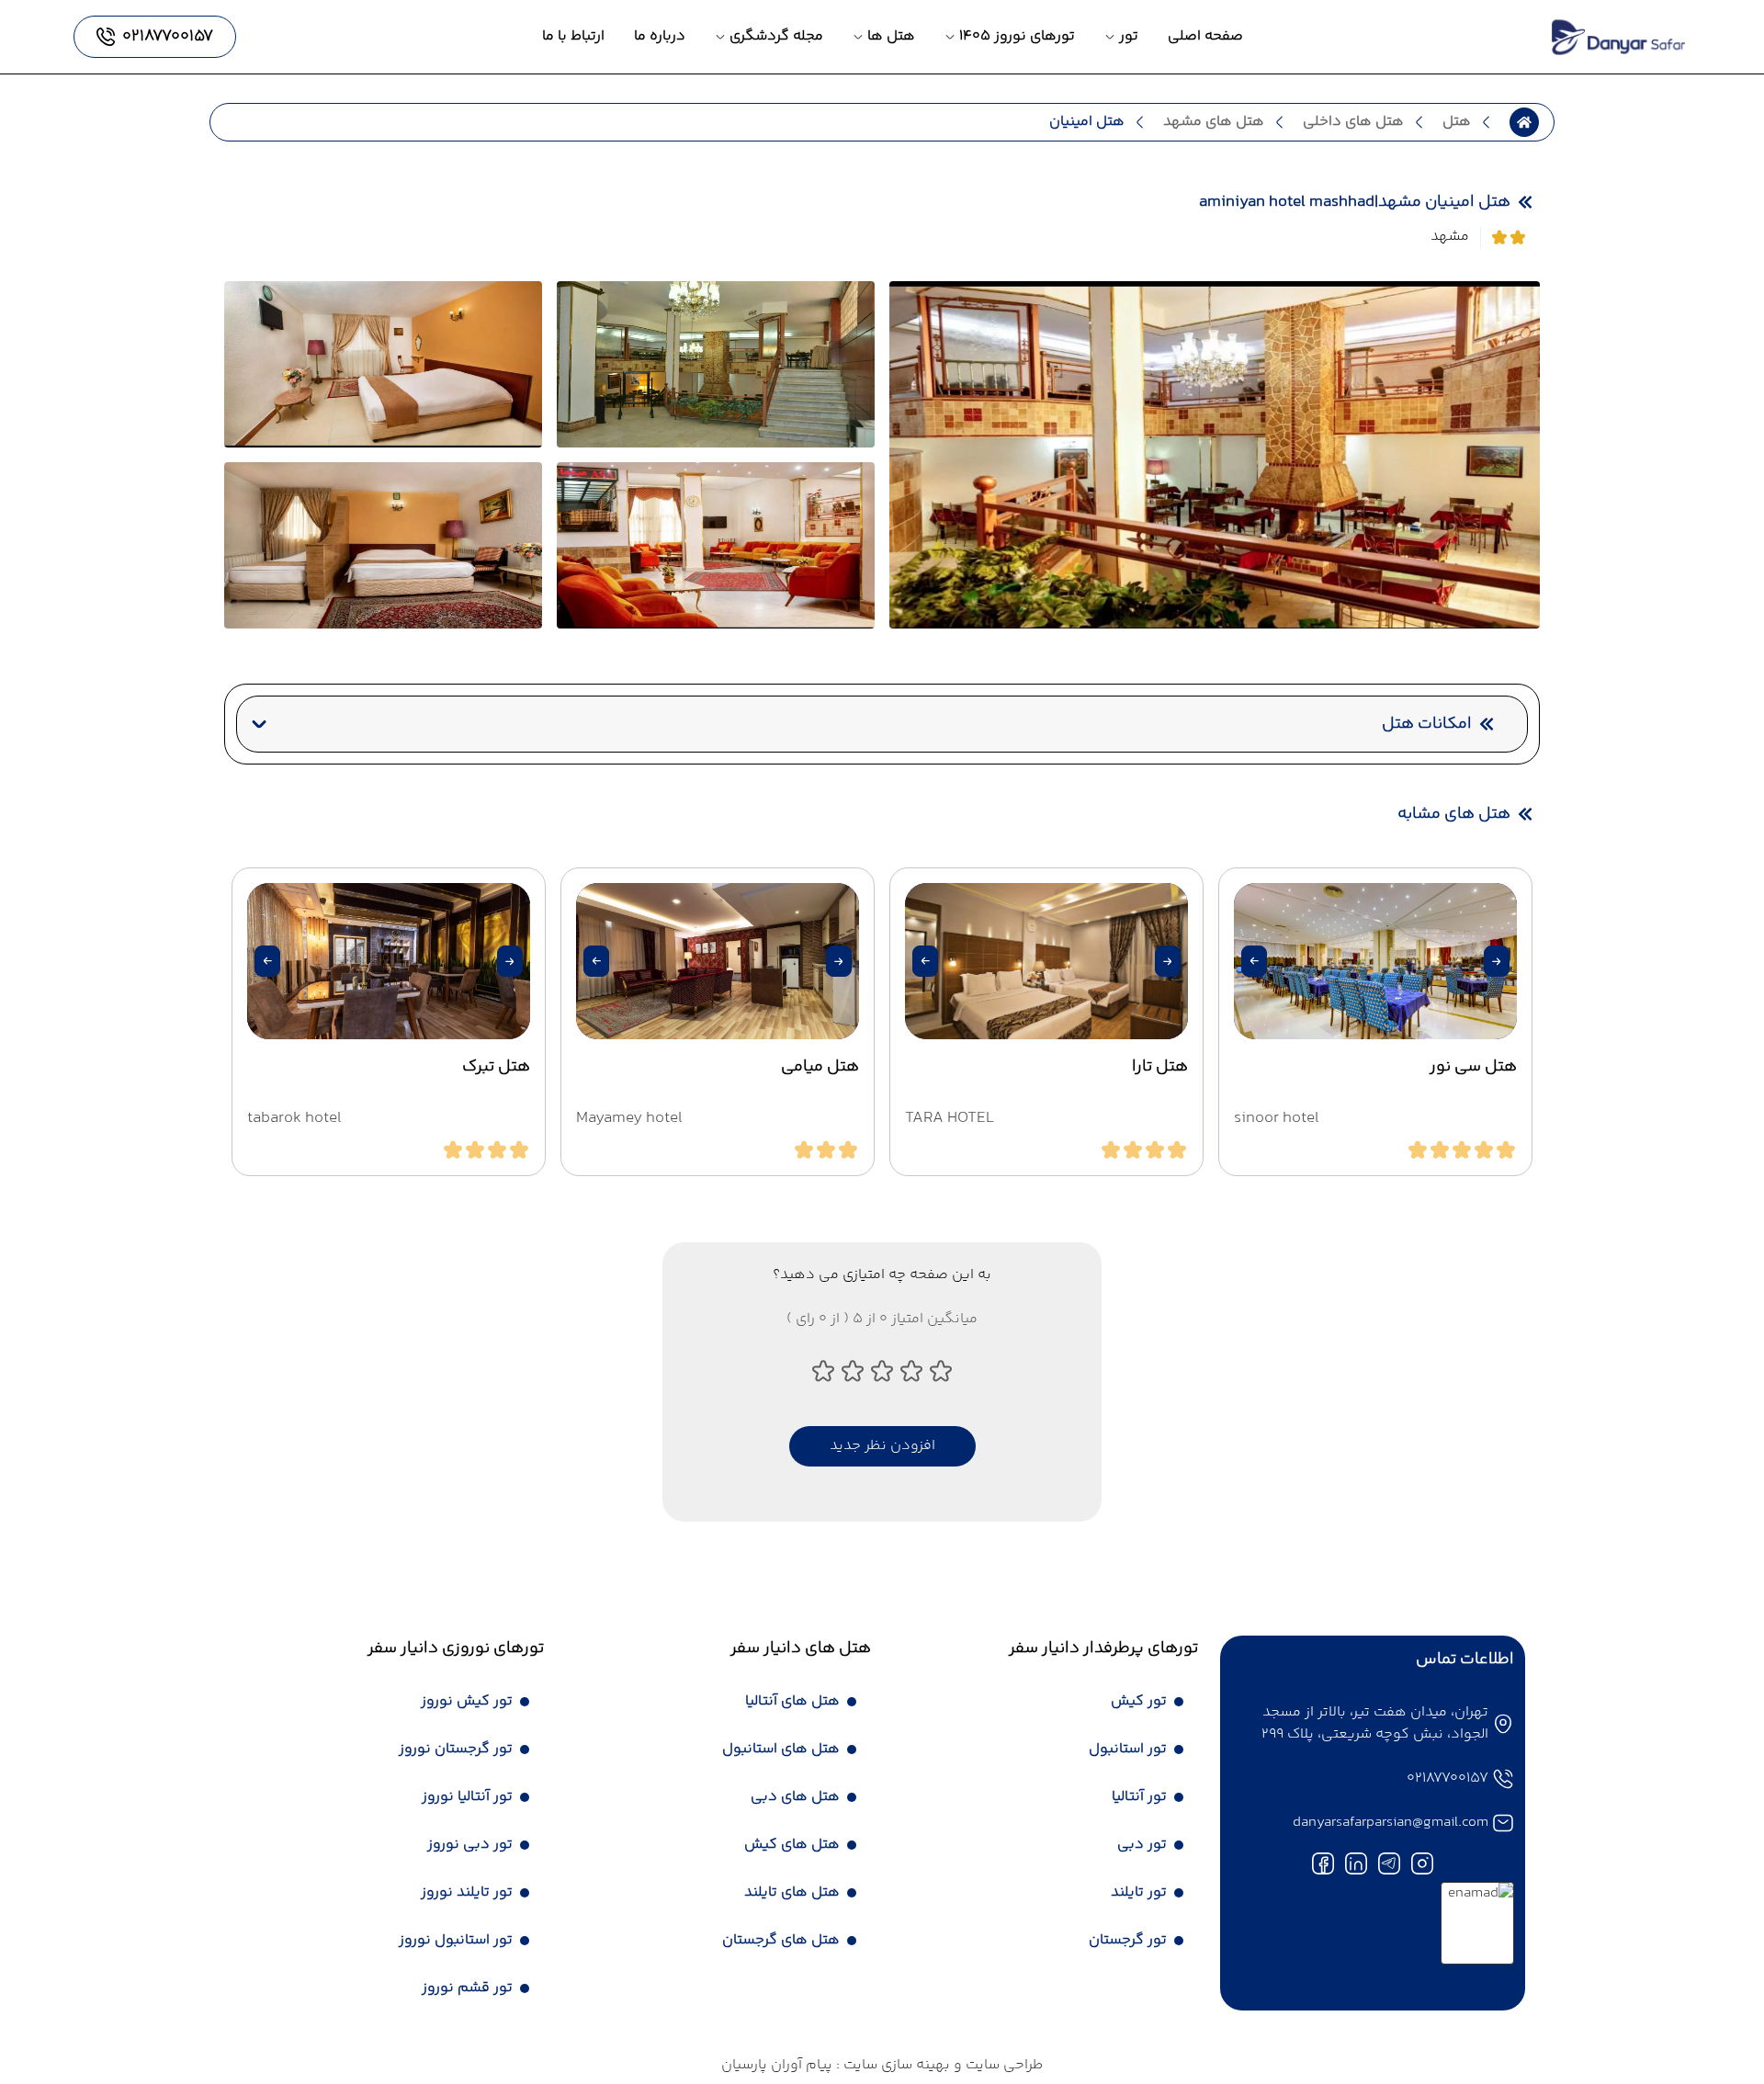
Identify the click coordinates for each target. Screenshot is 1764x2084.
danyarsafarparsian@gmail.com (1391, 1823)
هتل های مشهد (1214, 122)
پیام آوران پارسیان (777, 2065)
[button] (1497, 961)
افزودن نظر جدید (882, 1446)
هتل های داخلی (1353, 122)
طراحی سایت (1002, 2065)
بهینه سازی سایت (895, 2065)
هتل (1457, 122)
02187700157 (1447, 1778)
